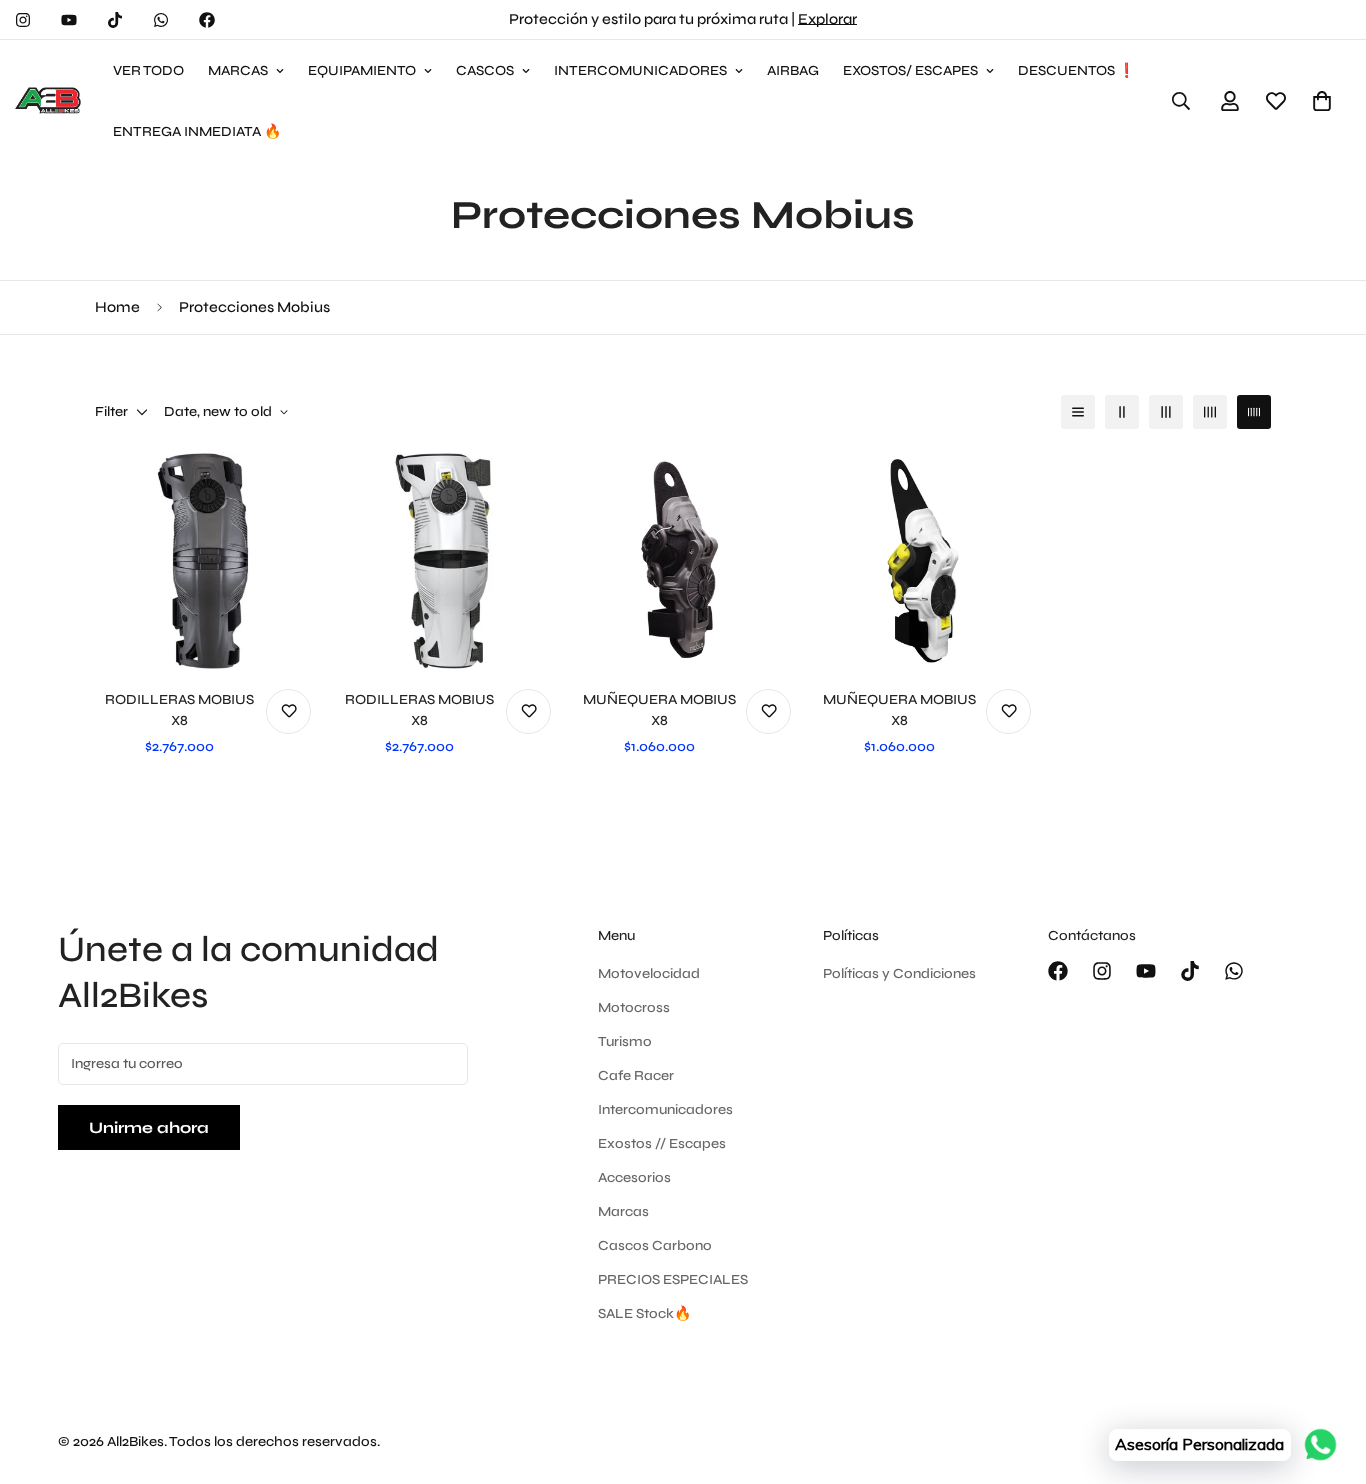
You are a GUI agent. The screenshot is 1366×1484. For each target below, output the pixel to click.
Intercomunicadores (665, 1109)
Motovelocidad (649, 973)
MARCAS (238, 70)
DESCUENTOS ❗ (1076, 70)
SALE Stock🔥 (644, 1313)
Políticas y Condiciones (899, 973)
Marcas (623, 1211)
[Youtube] (69, 20)
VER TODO (148, 70)
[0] (1322, 101)
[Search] (1181, 101)
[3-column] (1166, 412)
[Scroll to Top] (1327, 1375)
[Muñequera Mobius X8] (683, 561)
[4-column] (1210, 412)
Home (117, 307)
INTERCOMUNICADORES (640, 70)
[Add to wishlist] (288, 711)
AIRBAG (793, 70)
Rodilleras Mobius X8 (179, 710)
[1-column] (1078, 412)
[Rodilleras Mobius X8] (203, 561)
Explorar (827, 19)
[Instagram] (23, 20)
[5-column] (1254, 412)
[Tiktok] (115, 20)
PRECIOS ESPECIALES (673, 1279)
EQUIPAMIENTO (362, 70)
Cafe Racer (636, 1075)
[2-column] (1122, 412)
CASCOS (485, 70)
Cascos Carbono (655, 1245)
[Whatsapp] (161, 20)
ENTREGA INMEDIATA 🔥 (197, 131)
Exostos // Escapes (662, 1143)
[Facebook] (207, 20)
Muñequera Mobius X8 (659, 710)
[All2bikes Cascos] (50, 101)
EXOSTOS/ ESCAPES (910, 70)
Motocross (634, 1007)
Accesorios (634, 1177)
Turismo (625, 1041)
